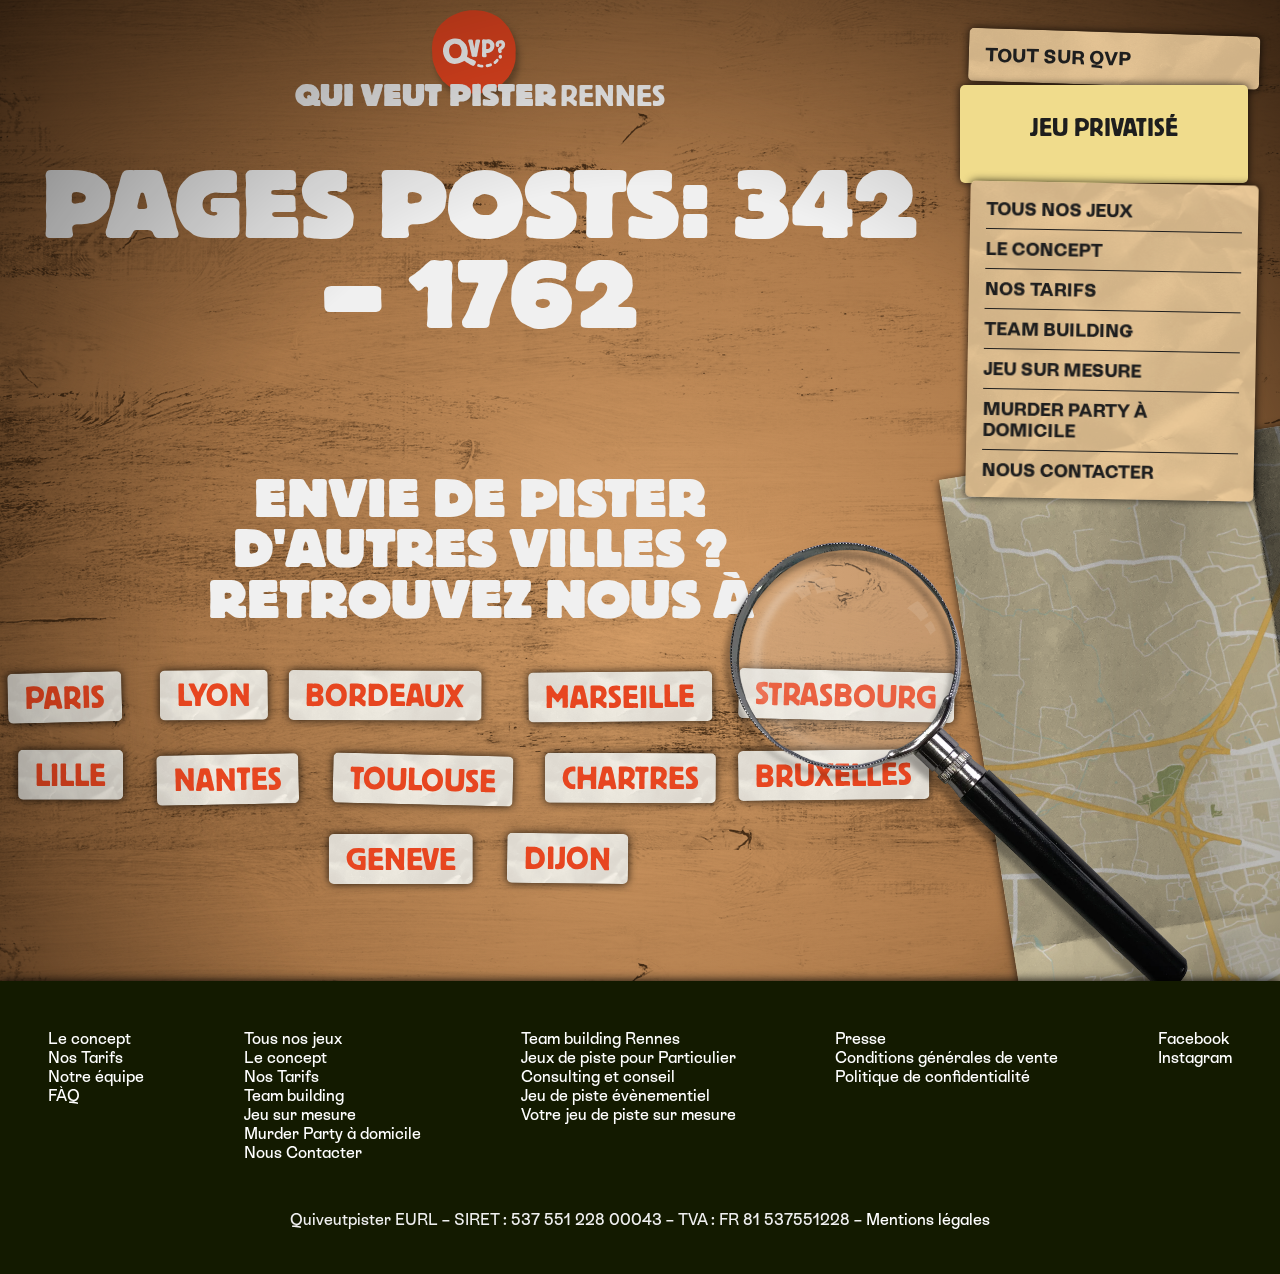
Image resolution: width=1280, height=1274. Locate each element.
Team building (1058, 330)
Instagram (1195, 1057)
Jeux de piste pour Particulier (628, 1057)
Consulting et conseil (598, 1076)
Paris (64, 697)
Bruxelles (833, 775)
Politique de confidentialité (932, 1076)
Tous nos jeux (1059, 210)
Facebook (1194, 1038)
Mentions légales (928, 1219)
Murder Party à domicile (1065, 420)
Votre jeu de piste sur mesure (628, 1114)
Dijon (566, 859)
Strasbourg (846, 695)
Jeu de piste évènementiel (615, 1095)
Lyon (214, 695)
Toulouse (422, 780)
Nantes (227, 780)
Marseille (620, 697)
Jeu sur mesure (1062, 370)
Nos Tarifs (1041, 289)
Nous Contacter (1068, 471)
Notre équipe (96, 1076)
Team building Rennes (600, 1038)
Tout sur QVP (1057, 57)
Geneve (401, 859)
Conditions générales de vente (946, 1057)
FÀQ (64, 1095)
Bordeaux (384, 696)
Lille (69, 775)
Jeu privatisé (1104, 128)
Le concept (1043, 249)
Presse (860, 1038)
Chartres (630, 778)
